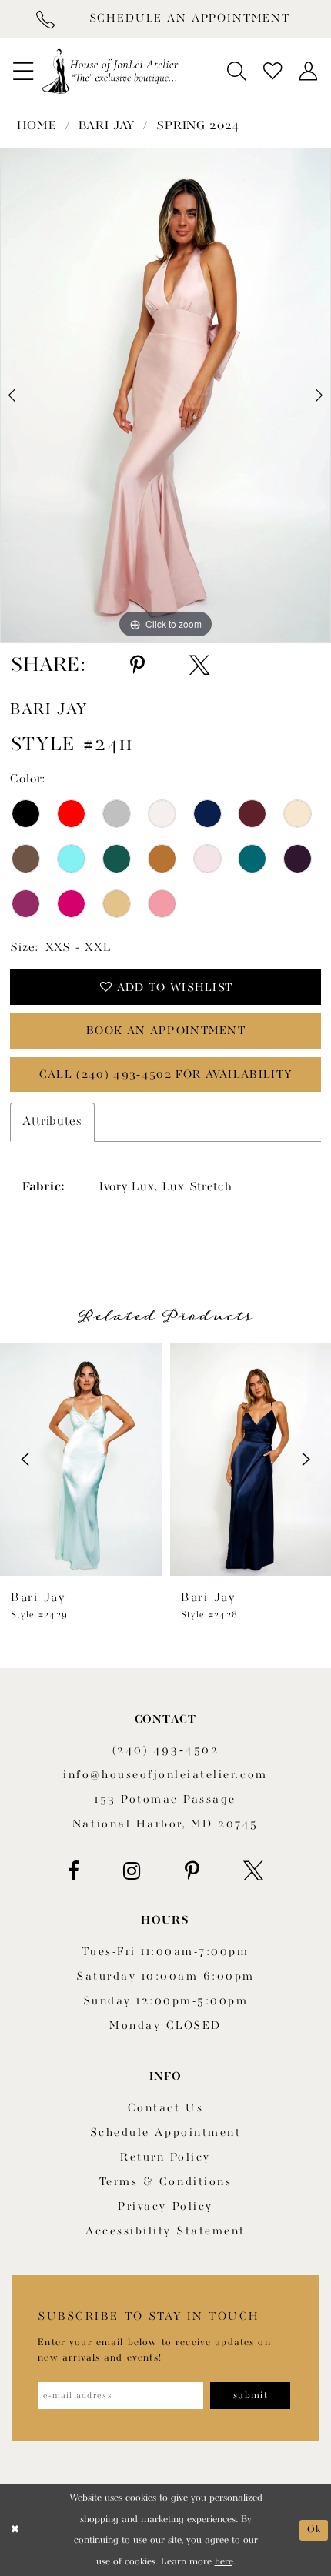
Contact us (165, 2109)
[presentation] (81, 1460)
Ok (314, 2529)
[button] (23, 72)
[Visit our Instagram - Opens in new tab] (132, 1871)
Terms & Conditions (165, 2182)
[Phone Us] (45, 19)
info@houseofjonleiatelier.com (165, 1775)
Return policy (165, 2158)
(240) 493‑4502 (165, 1751)
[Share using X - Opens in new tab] (199, 666)
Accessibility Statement (165, 2232)
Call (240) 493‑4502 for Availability (166, 1075)
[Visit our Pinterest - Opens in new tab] (192, 1871)
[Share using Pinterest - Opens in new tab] (137, 666)
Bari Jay (107, 126)
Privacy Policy (165, 2207)
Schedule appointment (165, 2133)
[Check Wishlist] (273, 72)
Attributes (52, 1122)
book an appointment (166, 1031)
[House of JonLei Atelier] (110, 71)
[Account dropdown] (308, 72)
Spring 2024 (198, 126)
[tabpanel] (165, 395)
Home (37, 126)
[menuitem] (23, 72)
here (224, 2562)
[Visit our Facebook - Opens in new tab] (74, 1871)
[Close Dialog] (15, 2531)
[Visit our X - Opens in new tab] (253, 1871)
